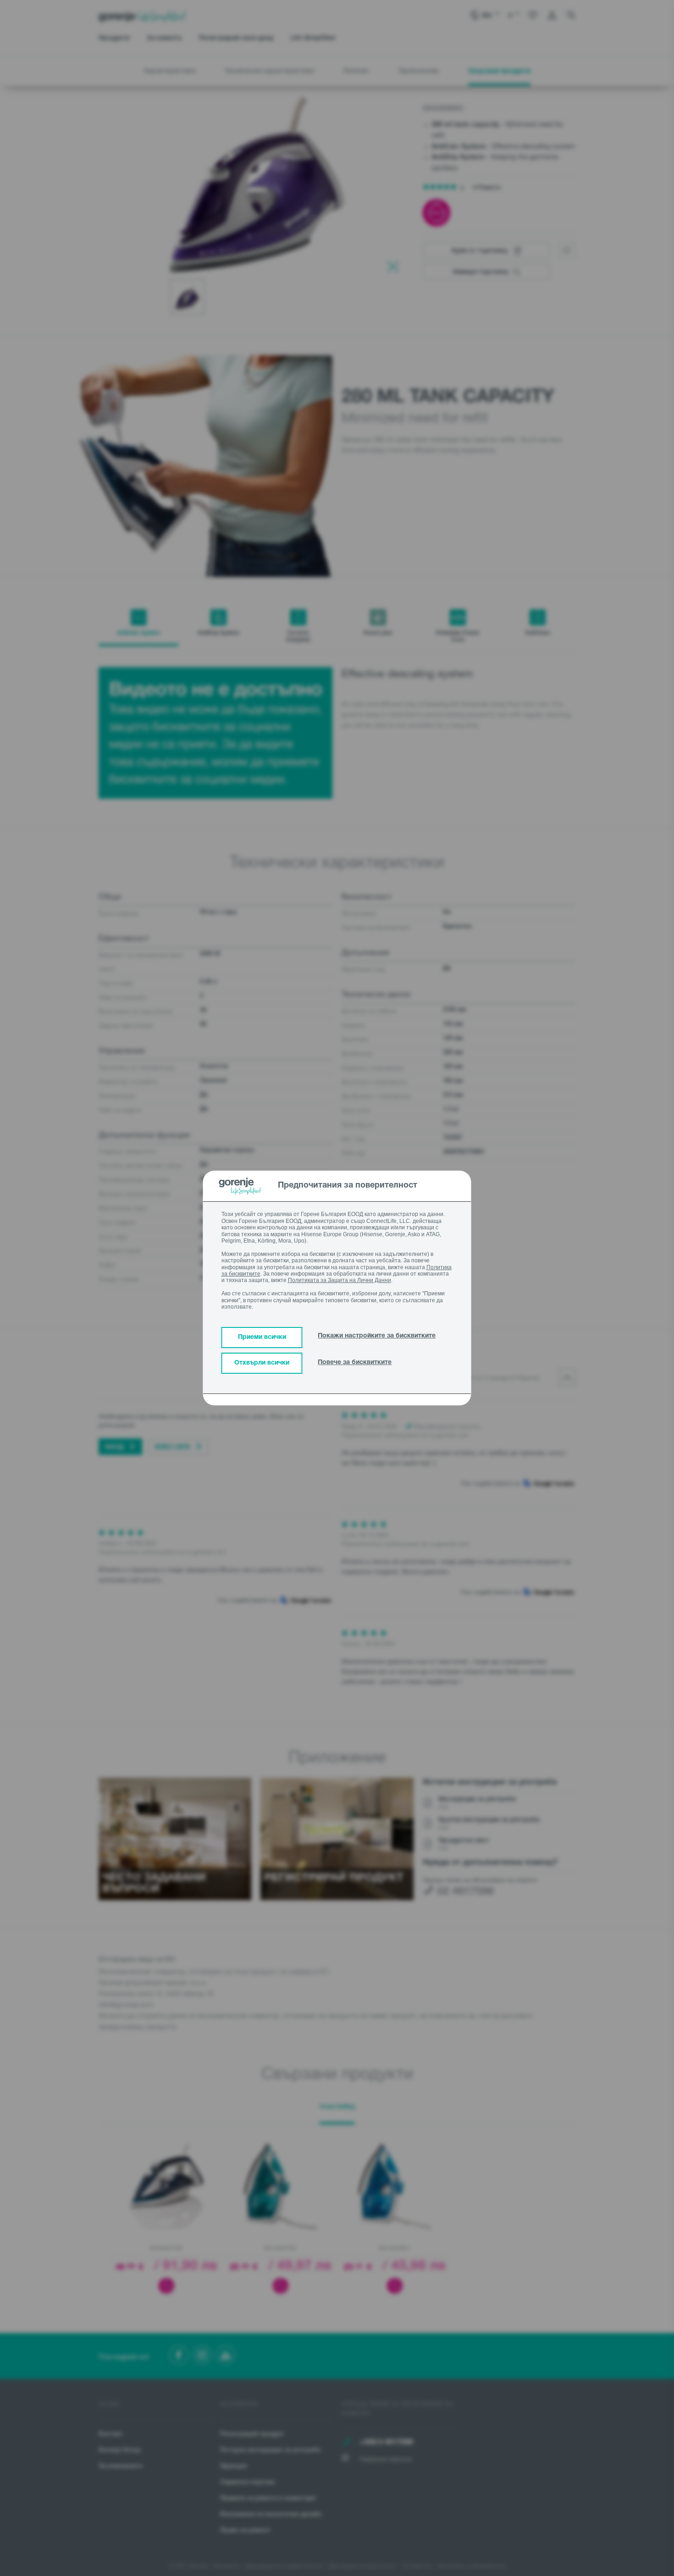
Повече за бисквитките (355, 1363)
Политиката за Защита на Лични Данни (340, 1280)
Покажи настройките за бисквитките (377, 1336)
